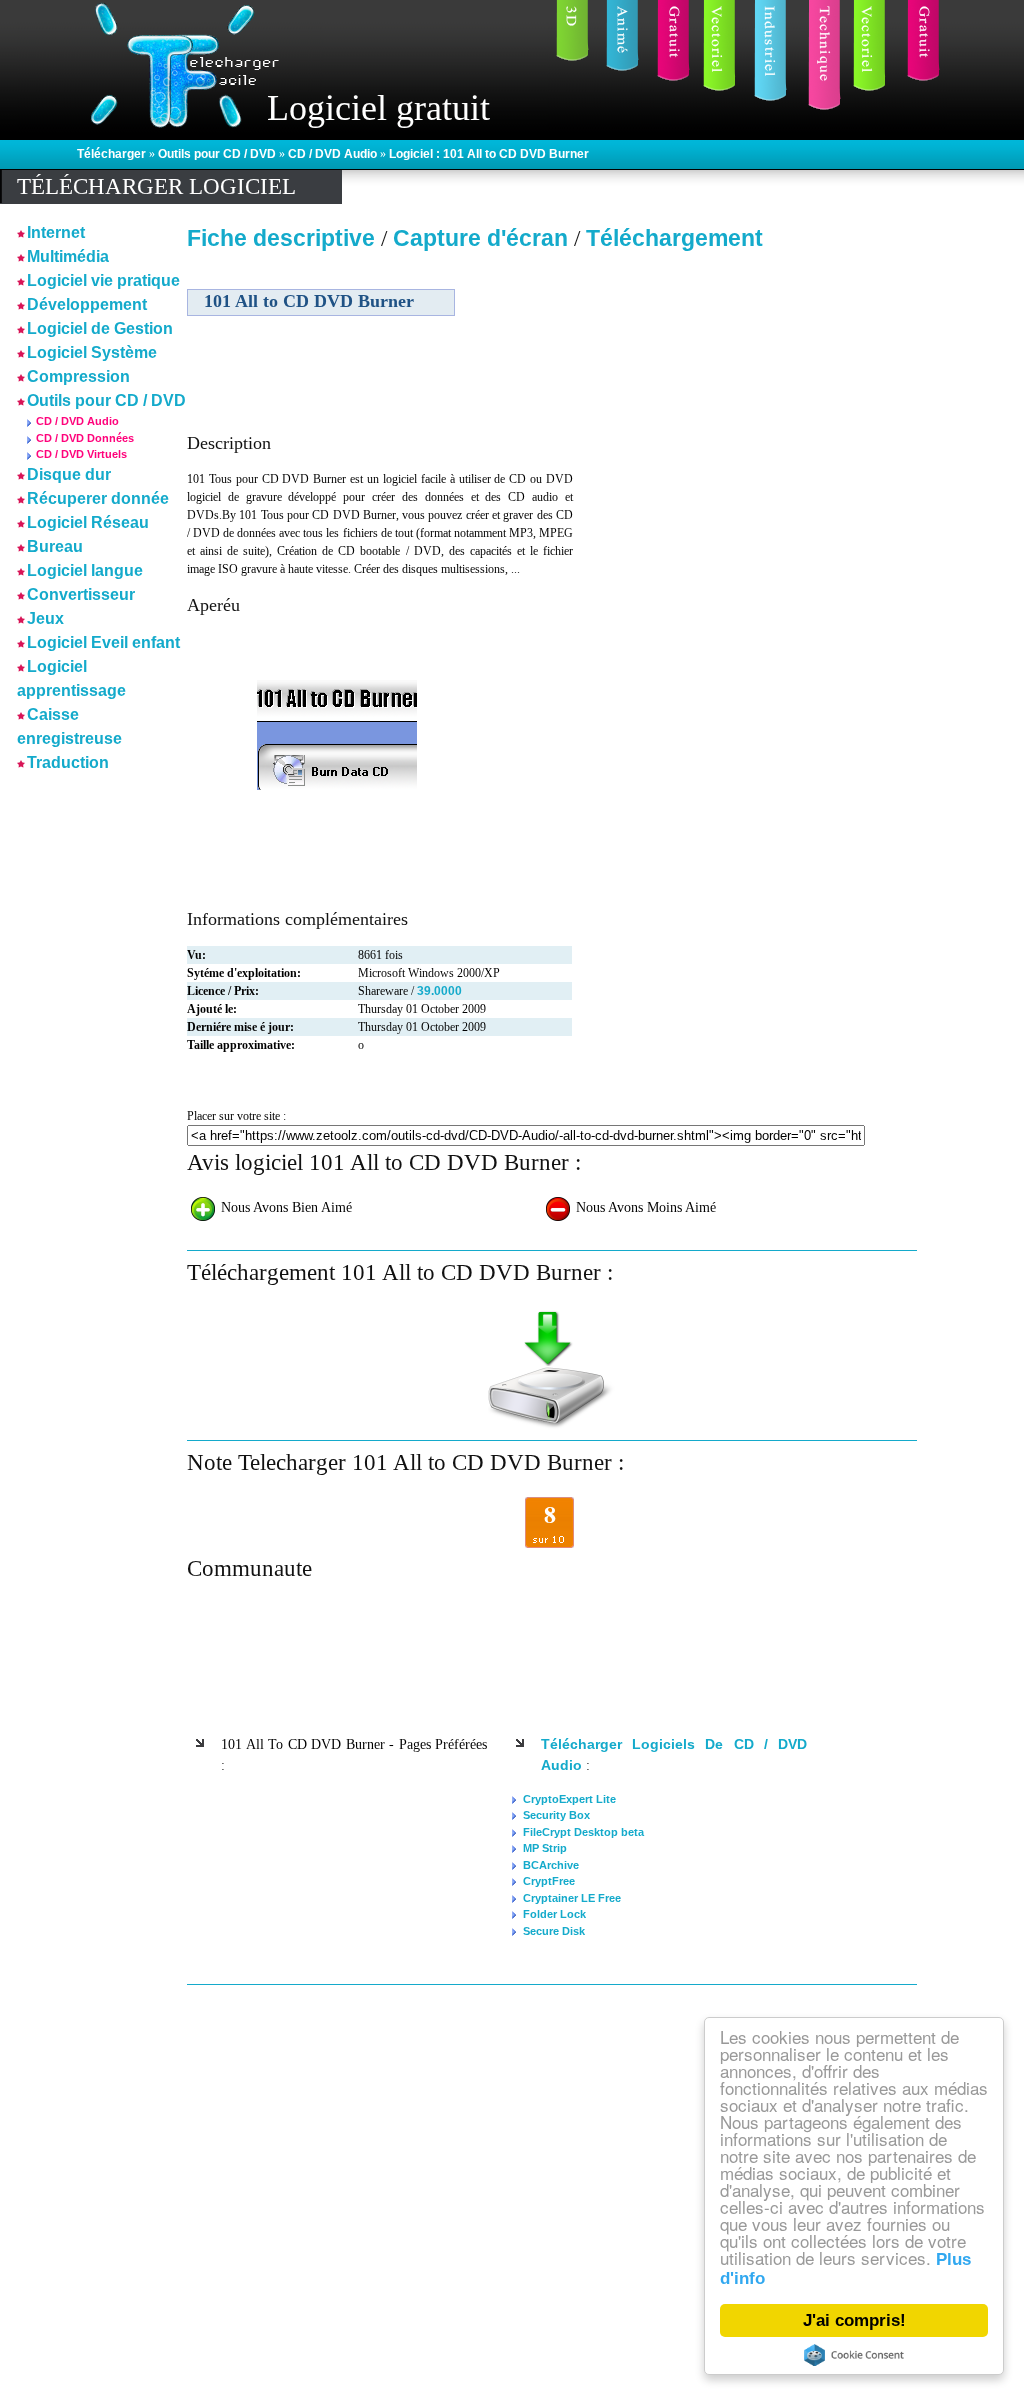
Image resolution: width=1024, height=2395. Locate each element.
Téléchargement (674, 238)
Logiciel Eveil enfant (103, 642)
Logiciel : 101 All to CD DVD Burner (489, 154)
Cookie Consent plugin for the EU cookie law (854, 2355)
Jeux (45, 618)
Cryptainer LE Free (572, 1898)
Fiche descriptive (281, 238)
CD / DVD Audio (334, 154)
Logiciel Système (92, 352)
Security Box (556, 1815)
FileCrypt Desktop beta (583, 1832)
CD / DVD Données (85, 438)
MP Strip (545, 1848)
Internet (56, 232)
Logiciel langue (85, 570)
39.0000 (439, 991)
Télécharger (113, 154)
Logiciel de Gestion (100, 328)
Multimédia (68, 256)
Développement (87, 304)
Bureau (55, 546)
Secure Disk (554, 1931)
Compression (78, 376)
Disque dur (69, 474)
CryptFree (549, 1881)
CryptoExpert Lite (569, 1799)
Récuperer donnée (98, 498)
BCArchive (551, 1865)
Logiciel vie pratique (103, 280)
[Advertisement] (745, 399)
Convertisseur (81, 594)
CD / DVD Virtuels (81, 454)
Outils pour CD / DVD (218, 154)
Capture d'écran (483, 238)
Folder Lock (554, 1914)
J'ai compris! (854, 2320)
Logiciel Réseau (88, 522)
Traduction (68, 762)
